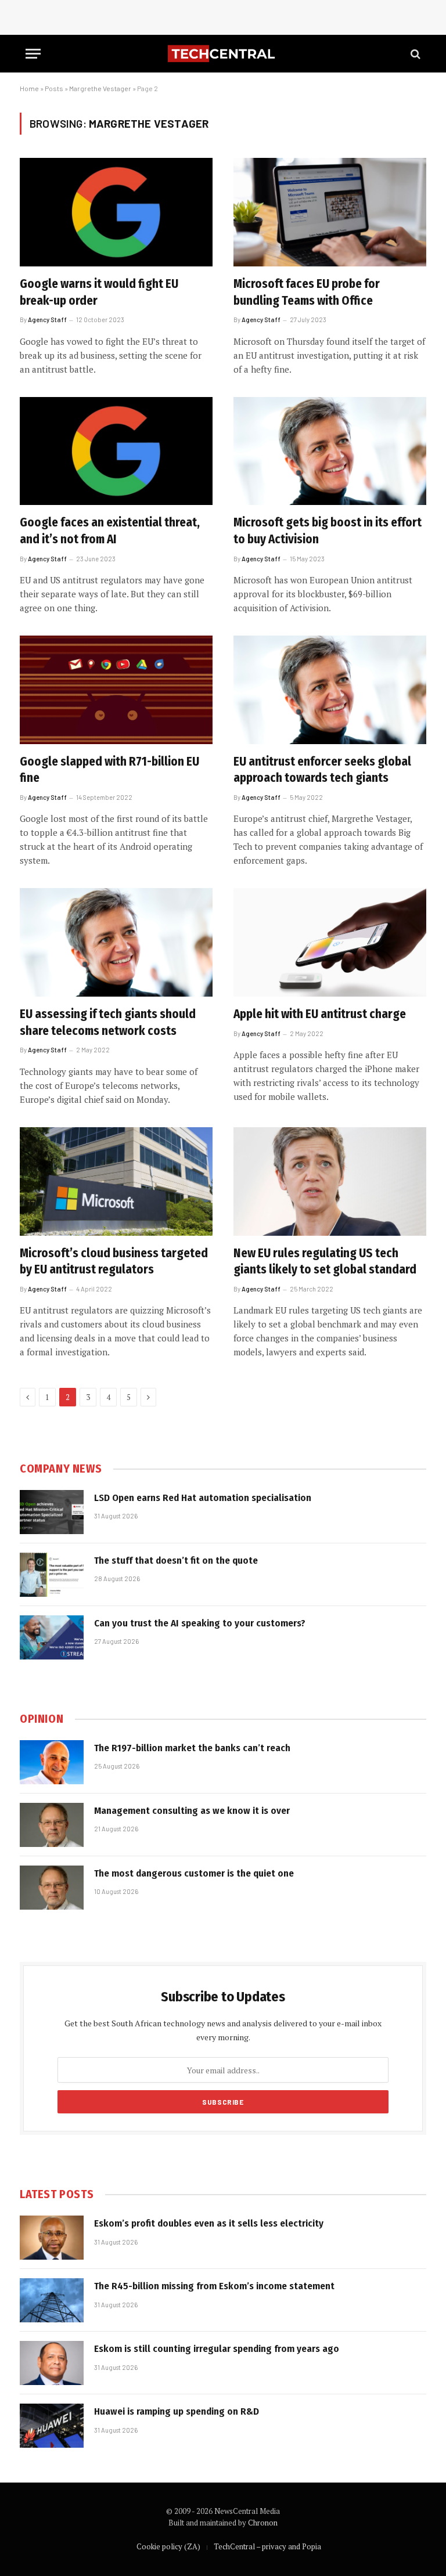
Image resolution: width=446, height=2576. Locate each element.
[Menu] (33, 54)
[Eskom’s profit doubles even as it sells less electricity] (52, 2238)
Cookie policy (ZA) (168, 2546)
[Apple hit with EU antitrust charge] (330, 942)
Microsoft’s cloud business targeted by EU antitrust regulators (114, 1262)
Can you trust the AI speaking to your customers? (200, 1623)
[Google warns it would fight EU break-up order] (116, 212)
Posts (54, 88)
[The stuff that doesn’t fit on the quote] (52, 1575)
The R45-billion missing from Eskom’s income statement (214, 2286)
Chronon (263, 2523)
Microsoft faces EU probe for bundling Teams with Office (307, 292)
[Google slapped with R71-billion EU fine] (116, 690)
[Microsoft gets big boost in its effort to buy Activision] (330, 451)
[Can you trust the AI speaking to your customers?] (52, 1637)
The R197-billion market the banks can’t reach (192, 1748)
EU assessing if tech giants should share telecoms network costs (108, 1022)
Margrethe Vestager (100, 88)
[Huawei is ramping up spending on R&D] (52, 2426)
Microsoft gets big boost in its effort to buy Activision (328, 531)
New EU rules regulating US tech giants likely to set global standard (325, 1262)
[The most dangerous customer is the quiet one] (52, 1888)
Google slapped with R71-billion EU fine (109, 770)
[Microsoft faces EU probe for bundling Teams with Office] (330, 212)
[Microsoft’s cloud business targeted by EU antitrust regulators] (116, 1181)
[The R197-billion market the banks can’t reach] (52, 1762)
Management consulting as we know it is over (192, 1811)
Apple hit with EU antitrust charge (320, 1014)
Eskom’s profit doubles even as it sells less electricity (209, 2223)
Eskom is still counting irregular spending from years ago (217, 2349)
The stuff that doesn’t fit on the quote (176, 1561)
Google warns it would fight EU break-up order (99, 292)
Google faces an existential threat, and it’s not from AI (110, 531)
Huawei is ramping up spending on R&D (177, 2411)
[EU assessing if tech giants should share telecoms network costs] (116, 942)
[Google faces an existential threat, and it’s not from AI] (116, 451)
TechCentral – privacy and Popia (267, 2546)
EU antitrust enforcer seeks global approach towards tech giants (322, 770)
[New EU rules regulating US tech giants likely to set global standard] (330, 1181)
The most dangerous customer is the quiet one (194, 1873)
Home (29, 88)
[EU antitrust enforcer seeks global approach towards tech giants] (330, 690)
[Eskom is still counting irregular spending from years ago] (52, 2363)
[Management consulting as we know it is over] (52, 1825)
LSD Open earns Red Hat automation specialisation (203, 1498)
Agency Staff (47, 320)
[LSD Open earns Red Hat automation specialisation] (52, 1512)
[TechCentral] (223, 54)
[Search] (414, 54)
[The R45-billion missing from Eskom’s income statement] (52, 2300)
